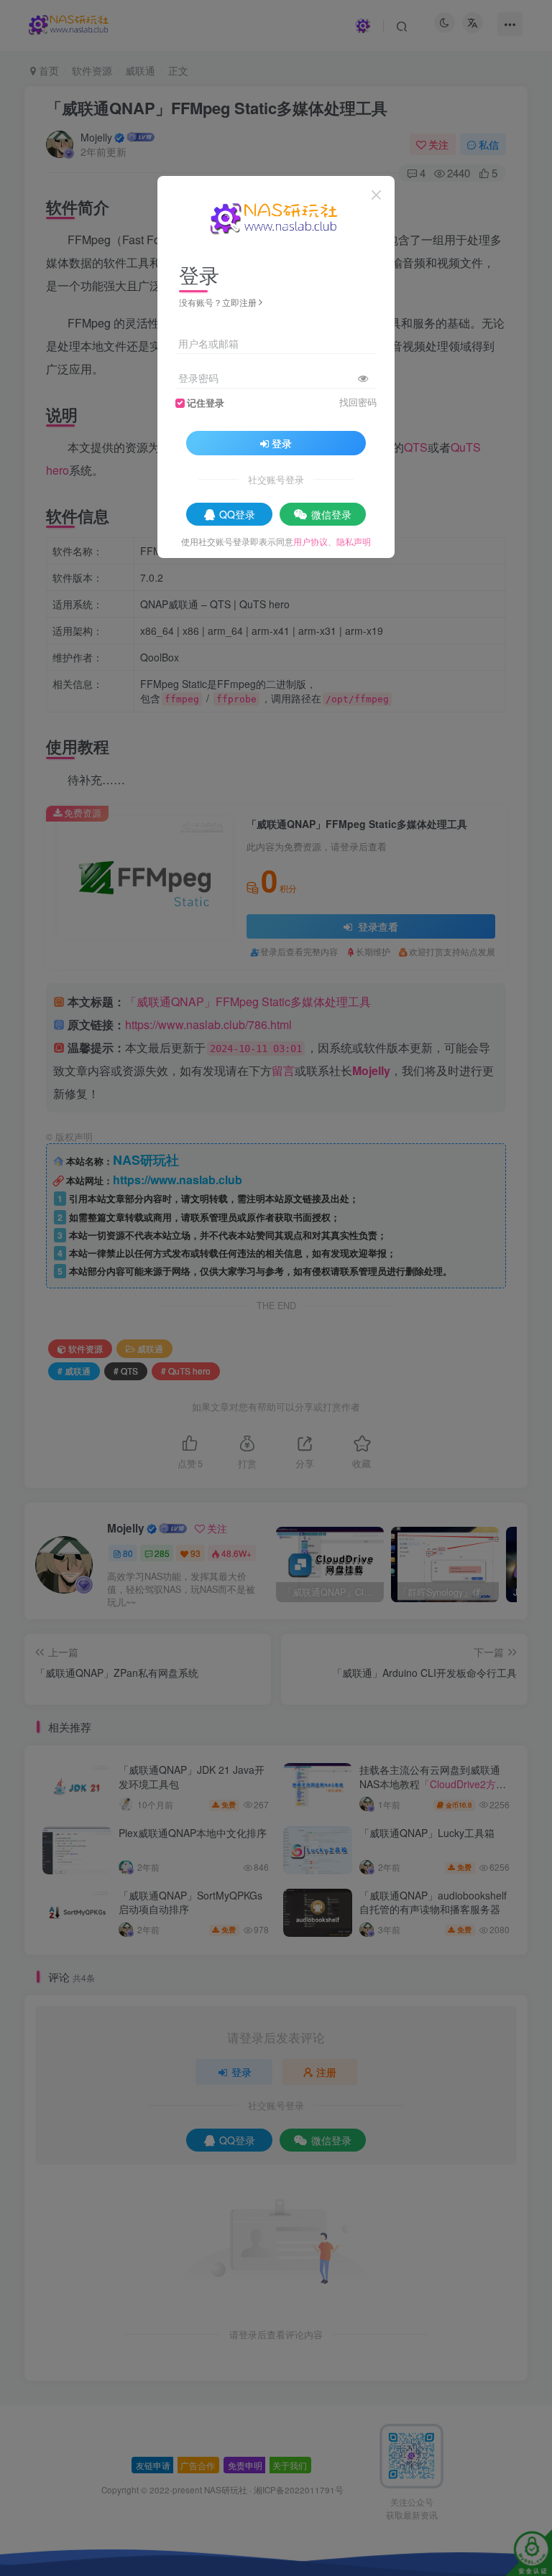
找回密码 (358, 402)
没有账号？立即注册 (218, 302)
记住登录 (206, 403)
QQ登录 (237, 514)
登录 (282, 443)
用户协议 (310, 541)
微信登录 (331, 514)
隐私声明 (354, 541)
